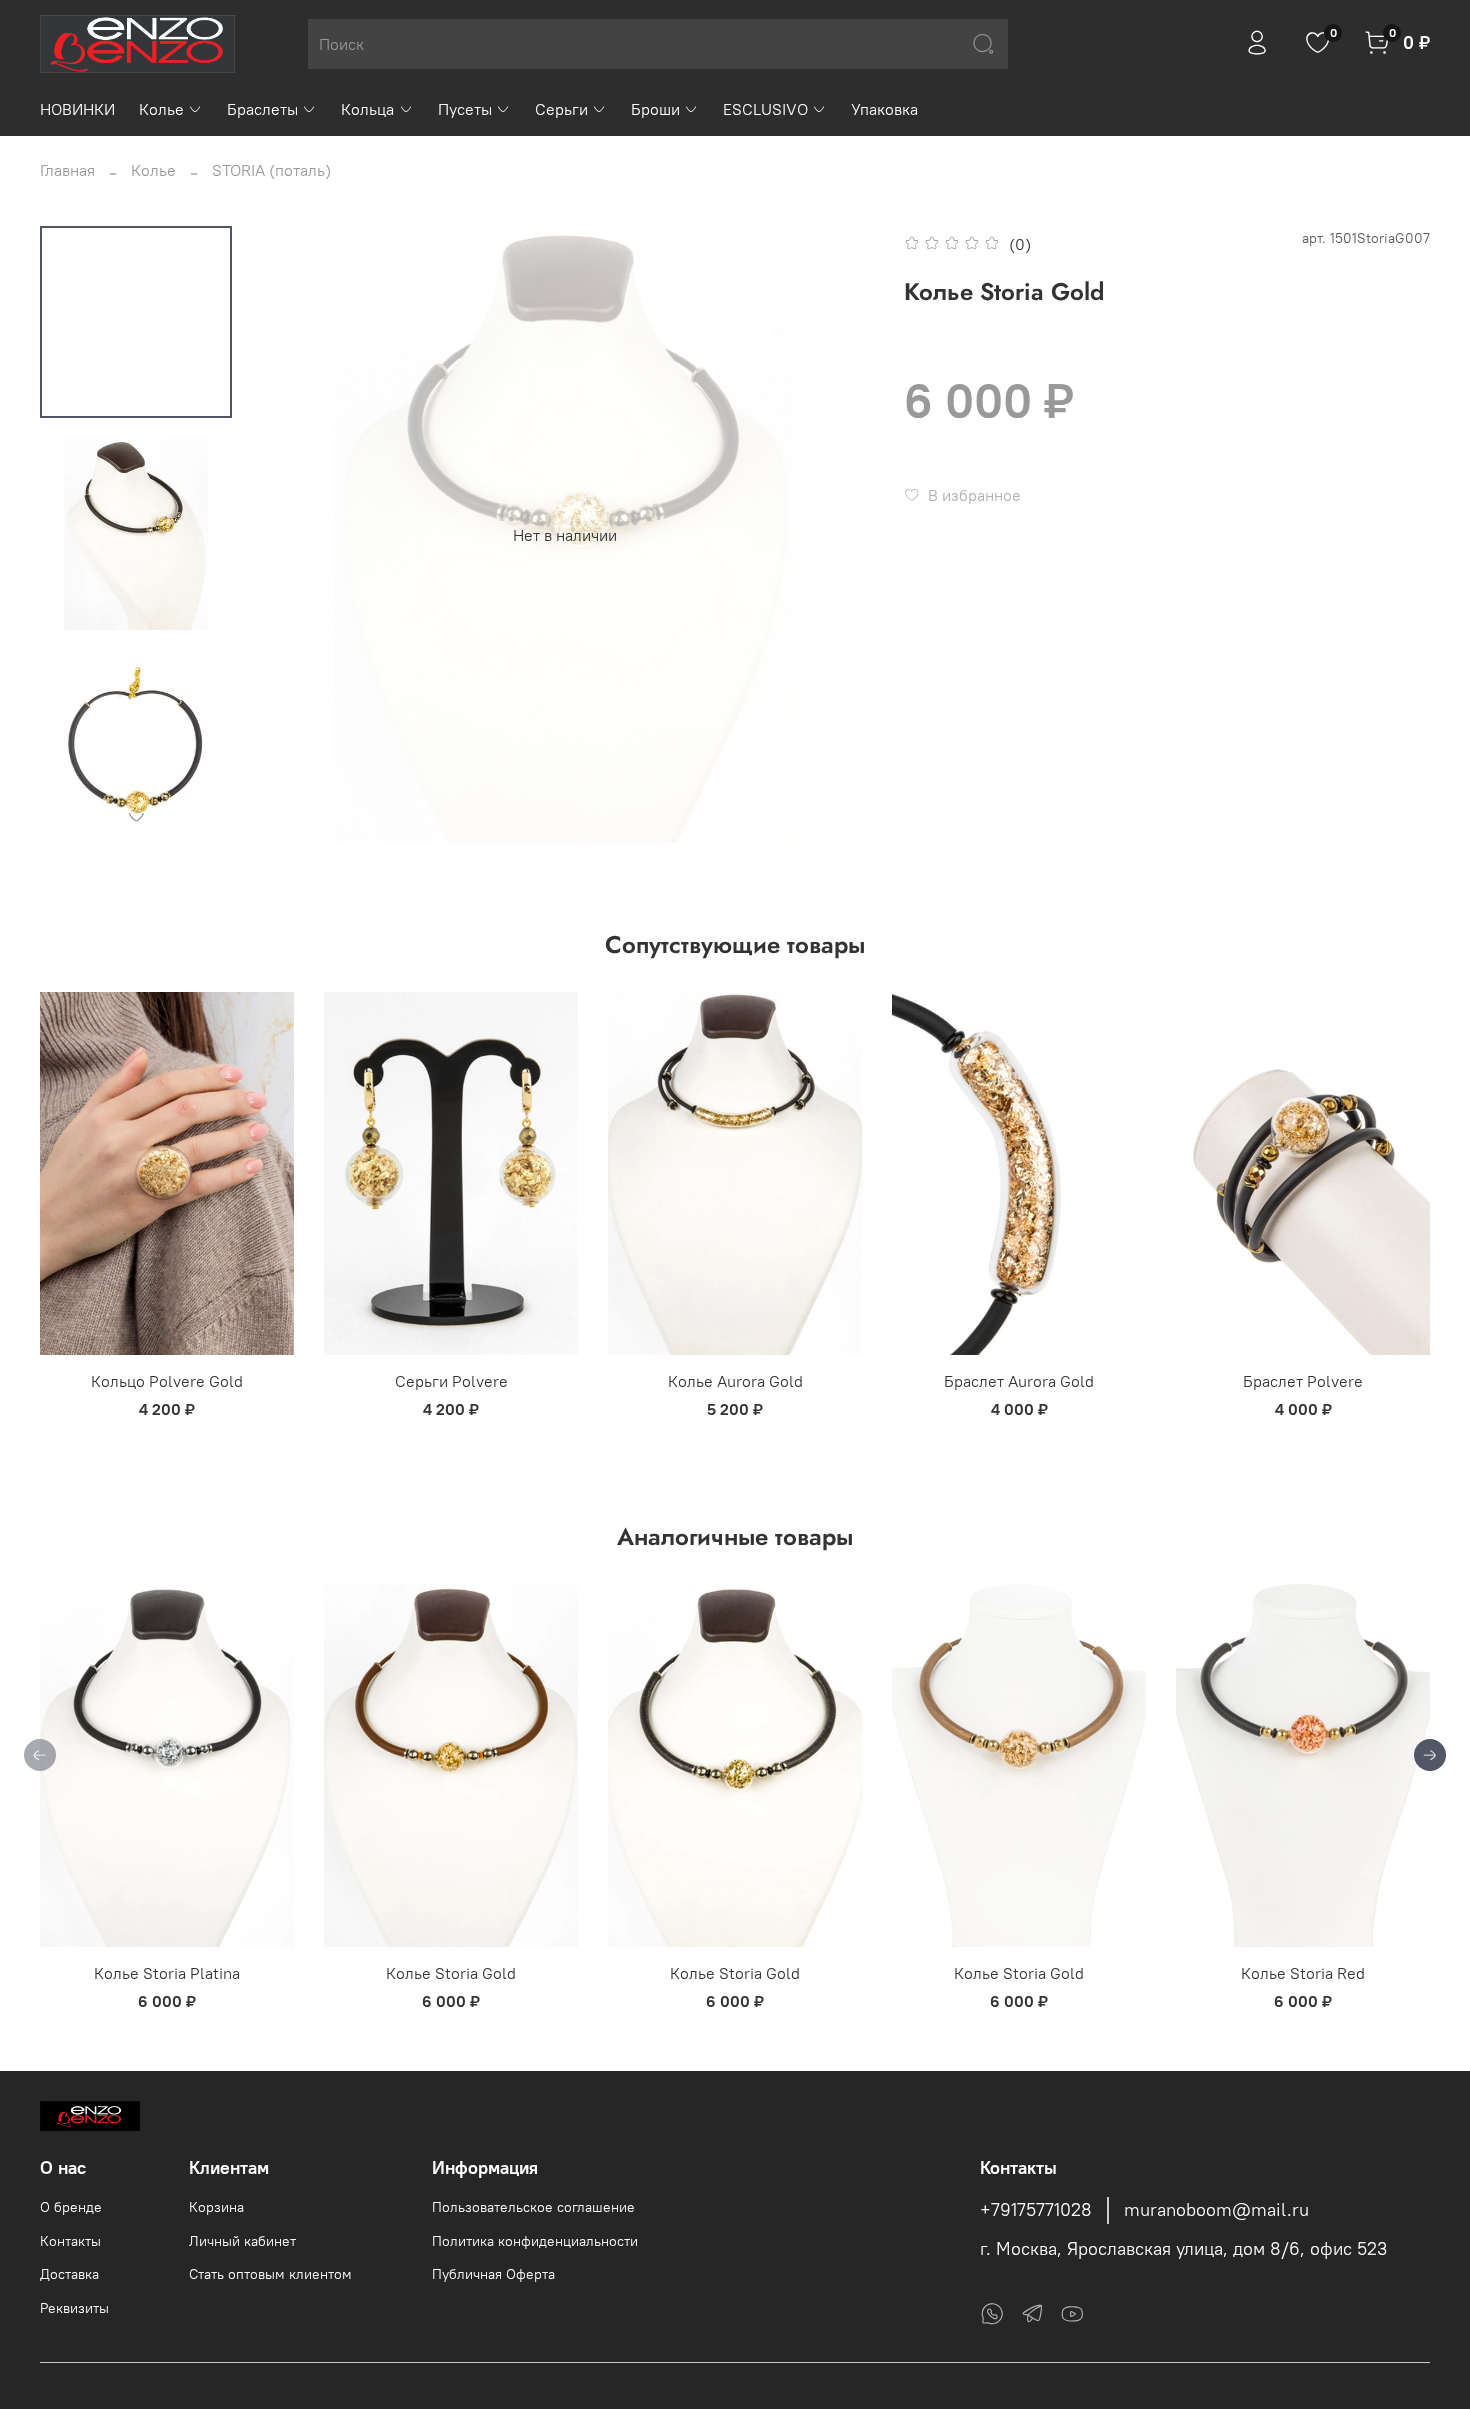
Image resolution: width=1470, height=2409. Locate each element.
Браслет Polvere (1303, 1381)
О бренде (71, 2207)
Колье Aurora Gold (735, 1381)
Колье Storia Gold (451, 1973)
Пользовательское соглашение (533, 2207)
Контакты (70, 2241)
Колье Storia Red (1303, 1973)
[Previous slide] (297, 535)
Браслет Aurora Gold (1019, 1381)
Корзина (216, 2207)
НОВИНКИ (77, 109)
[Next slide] (136, 817)
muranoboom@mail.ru (1216, 2210)
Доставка (69, 2274)
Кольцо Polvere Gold (167, 1381)
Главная (67, 170)
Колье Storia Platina (167, 1973)
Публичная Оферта (493, 2274)
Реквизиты (74, 2308)
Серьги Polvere (451, 1381)
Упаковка (884, 109)
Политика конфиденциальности (535, 2241)
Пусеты (465, 109)
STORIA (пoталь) (271, 170)
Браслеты (262, 109)
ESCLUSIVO (765, 109)
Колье (161, 109)
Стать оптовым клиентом (270, 2274)
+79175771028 (1036, 2210)
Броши (655, 109)
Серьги (561, 109)
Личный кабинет (242, 2241)
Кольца (367, 109)
